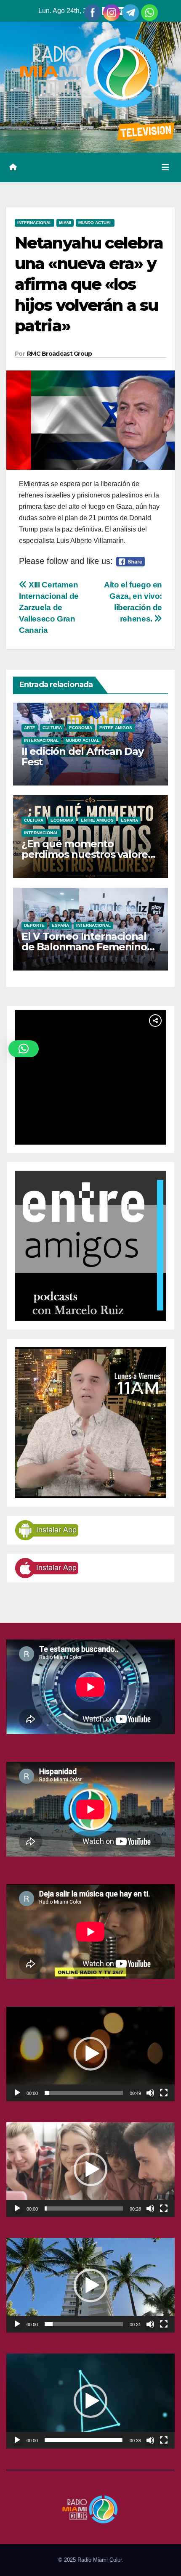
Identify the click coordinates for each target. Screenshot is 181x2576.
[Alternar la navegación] (165, 167)
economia (81, 728)
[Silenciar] (150, 2093)
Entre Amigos (116, 728)
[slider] (84, 2093)
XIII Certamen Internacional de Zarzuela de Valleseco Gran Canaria (49, 607)
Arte (30, 728)
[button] (90, 2054)
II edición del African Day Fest (83, 756)
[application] (90, 2054)
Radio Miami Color (100, 2560)
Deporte (34, 925)
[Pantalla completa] (164, 2093)
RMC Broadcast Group (60, 354)
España (129, 820)
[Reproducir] (17, 2093)
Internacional (35, 223)
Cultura (52, 728)
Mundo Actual (95, 223)
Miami (65, 223)
